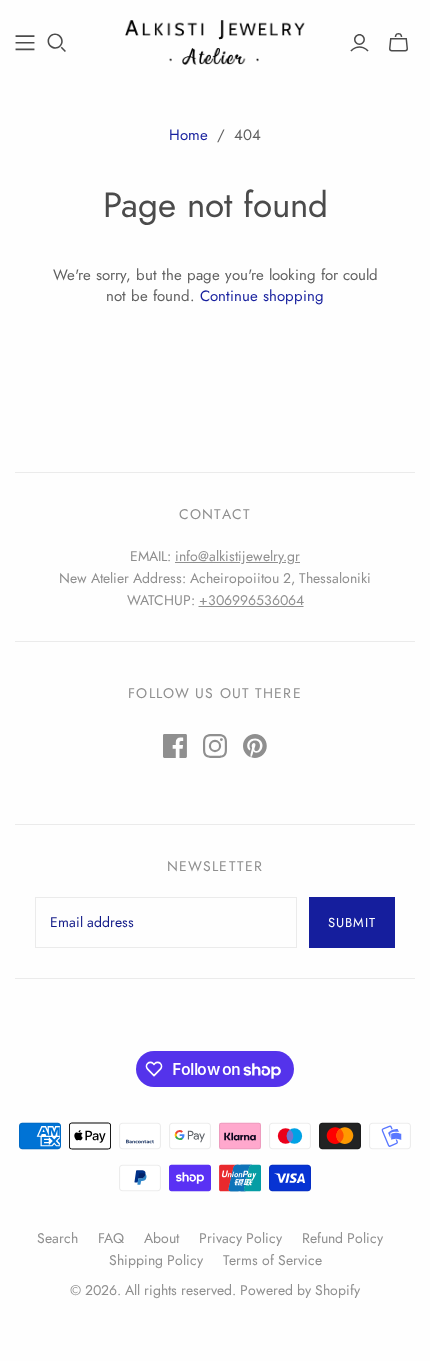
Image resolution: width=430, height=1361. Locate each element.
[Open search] (57, 43)
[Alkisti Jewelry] (215, 40)
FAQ (111, 1238)
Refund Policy (342, 1238)
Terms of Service (272, 1260)
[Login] (359, 43)
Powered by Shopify (300, 1290)
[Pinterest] (255, 746)
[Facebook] (175, 746)
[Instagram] (215, 746)
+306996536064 (251, 600)
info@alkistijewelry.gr (237, 556)
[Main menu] (25, 43)
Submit (352, 922)
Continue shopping (262, 296)
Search (57, 1238)
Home (188, 135)
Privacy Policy (240, 1238)
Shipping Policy (156, 1260)
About (161, 1238)
